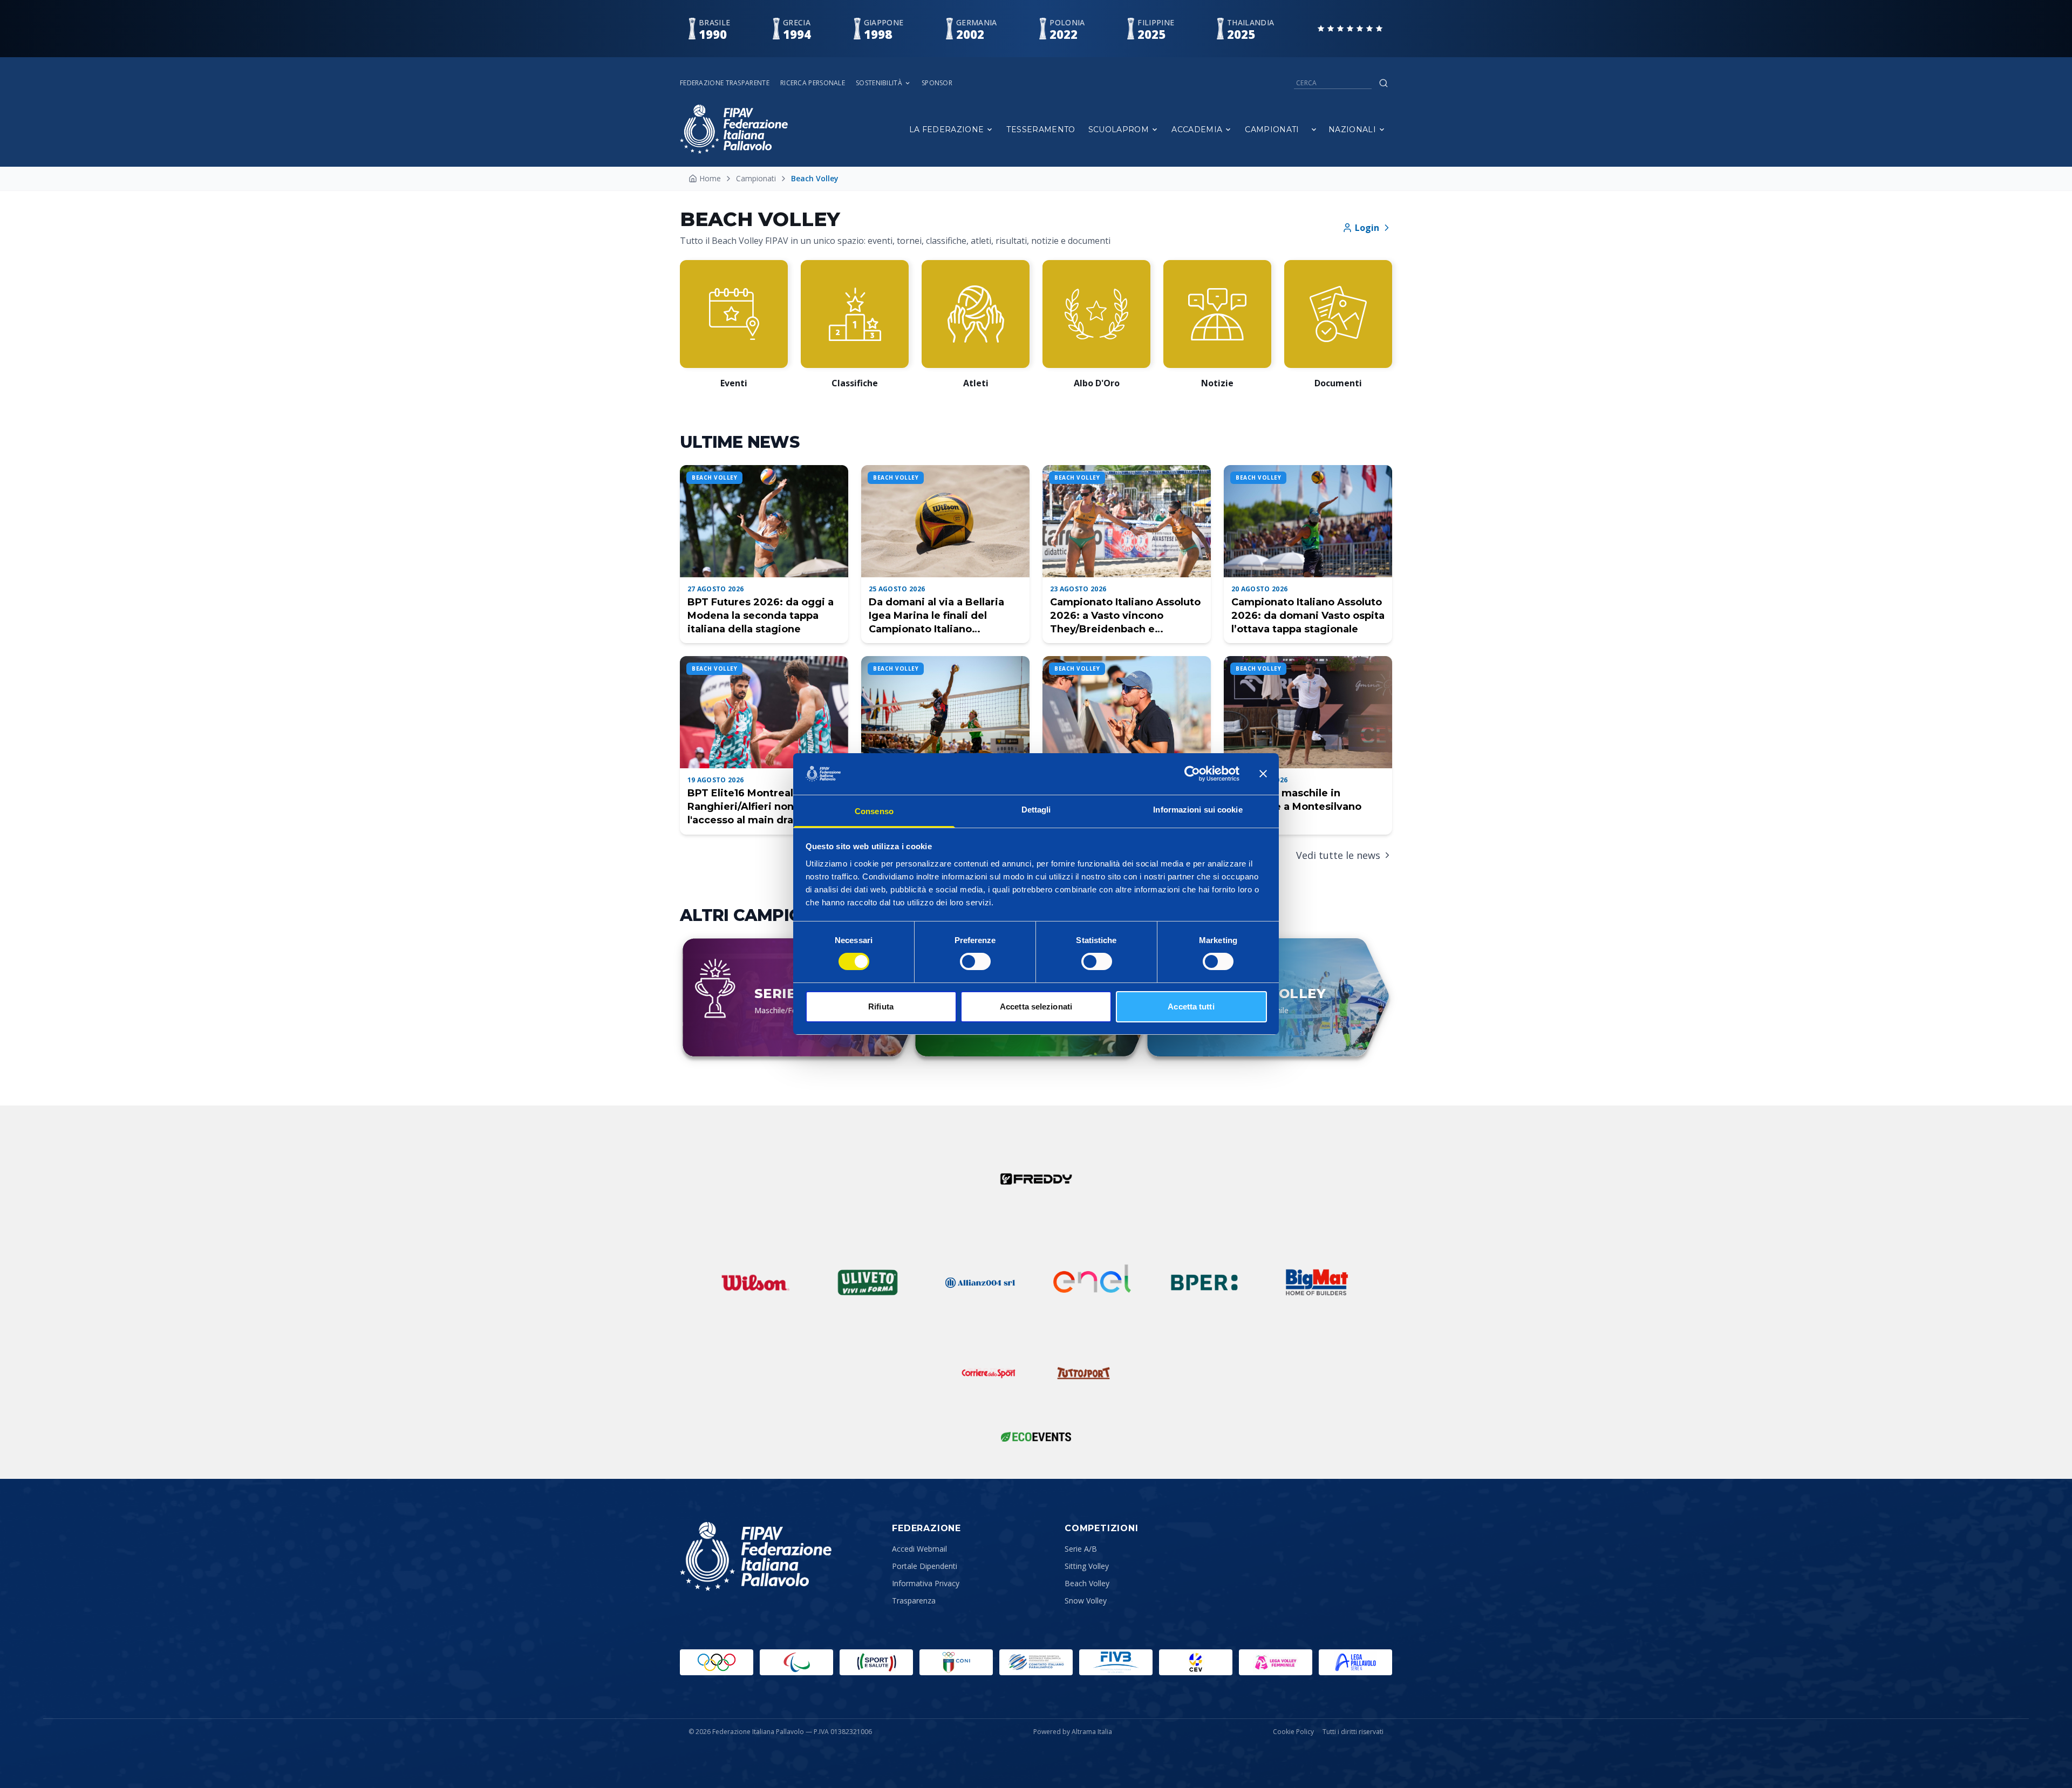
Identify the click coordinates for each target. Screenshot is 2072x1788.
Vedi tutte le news (1338, 855)
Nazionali (1352, 129)
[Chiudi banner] (1263, 774)
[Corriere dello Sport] (989, 1373)
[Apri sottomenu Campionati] (1314, 129)
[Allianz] (980, 1282)
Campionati (1272, 129)
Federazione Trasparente (725, 83)
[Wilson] (755, 1282)
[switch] (975, 961)
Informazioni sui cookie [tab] (1198, 810)
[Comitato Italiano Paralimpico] (1036, 1662)
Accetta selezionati (1036, 1006)
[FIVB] (1116, 1662)
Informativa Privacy (926, 1583)
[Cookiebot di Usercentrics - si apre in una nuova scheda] (1192, 774)
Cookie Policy (1293, 1732)
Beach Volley (1087, 1583)
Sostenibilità (879, 83)
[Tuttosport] (1083, 1373)
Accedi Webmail (919, 1549)
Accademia (1197, 129)
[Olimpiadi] (717, 1662)
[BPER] (1204, 1282)
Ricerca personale (813, 83)
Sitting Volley (1087, 1566)
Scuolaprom (1119, 129)
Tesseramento (1041, 129)
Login (1367, 228)
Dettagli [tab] (1036, 810)
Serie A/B (1081, 1549)
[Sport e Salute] (876, 1662)
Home (710, 178)
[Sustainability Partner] (1036, 1437)
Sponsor (937, 83)
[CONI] (956, 1662)
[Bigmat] (1317, 1282)
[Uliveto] (868, 1282)
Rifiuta (881, 1006)
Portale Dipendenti (925, 1566)
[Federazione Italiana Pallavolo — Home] (734, 129)
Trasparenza (914, 1601)
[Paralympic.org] (796, 1662)
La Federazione (947, 129)
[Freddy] (1036, 1179)
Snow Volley (1086, 1601)
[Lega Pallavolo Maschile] (1355, 1662)
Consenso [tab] (874, 811)
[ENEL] (1092, 1282)
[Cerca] (1383, 83)
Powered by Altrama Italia (1073, 1732)
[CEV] (1196, 1662)
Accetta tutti (1191, 1006)
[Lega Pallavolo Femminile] (1276, 1662)
